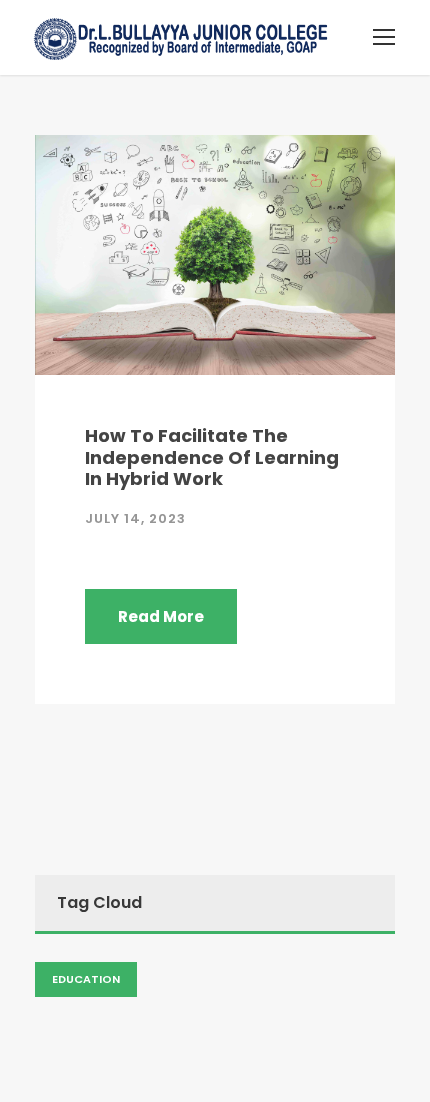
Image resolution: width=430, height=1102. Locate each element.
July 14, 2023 (135, 518)
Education (86, 979)
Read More (161, 616)
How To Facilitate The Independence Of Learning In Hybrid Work (212, 457)
